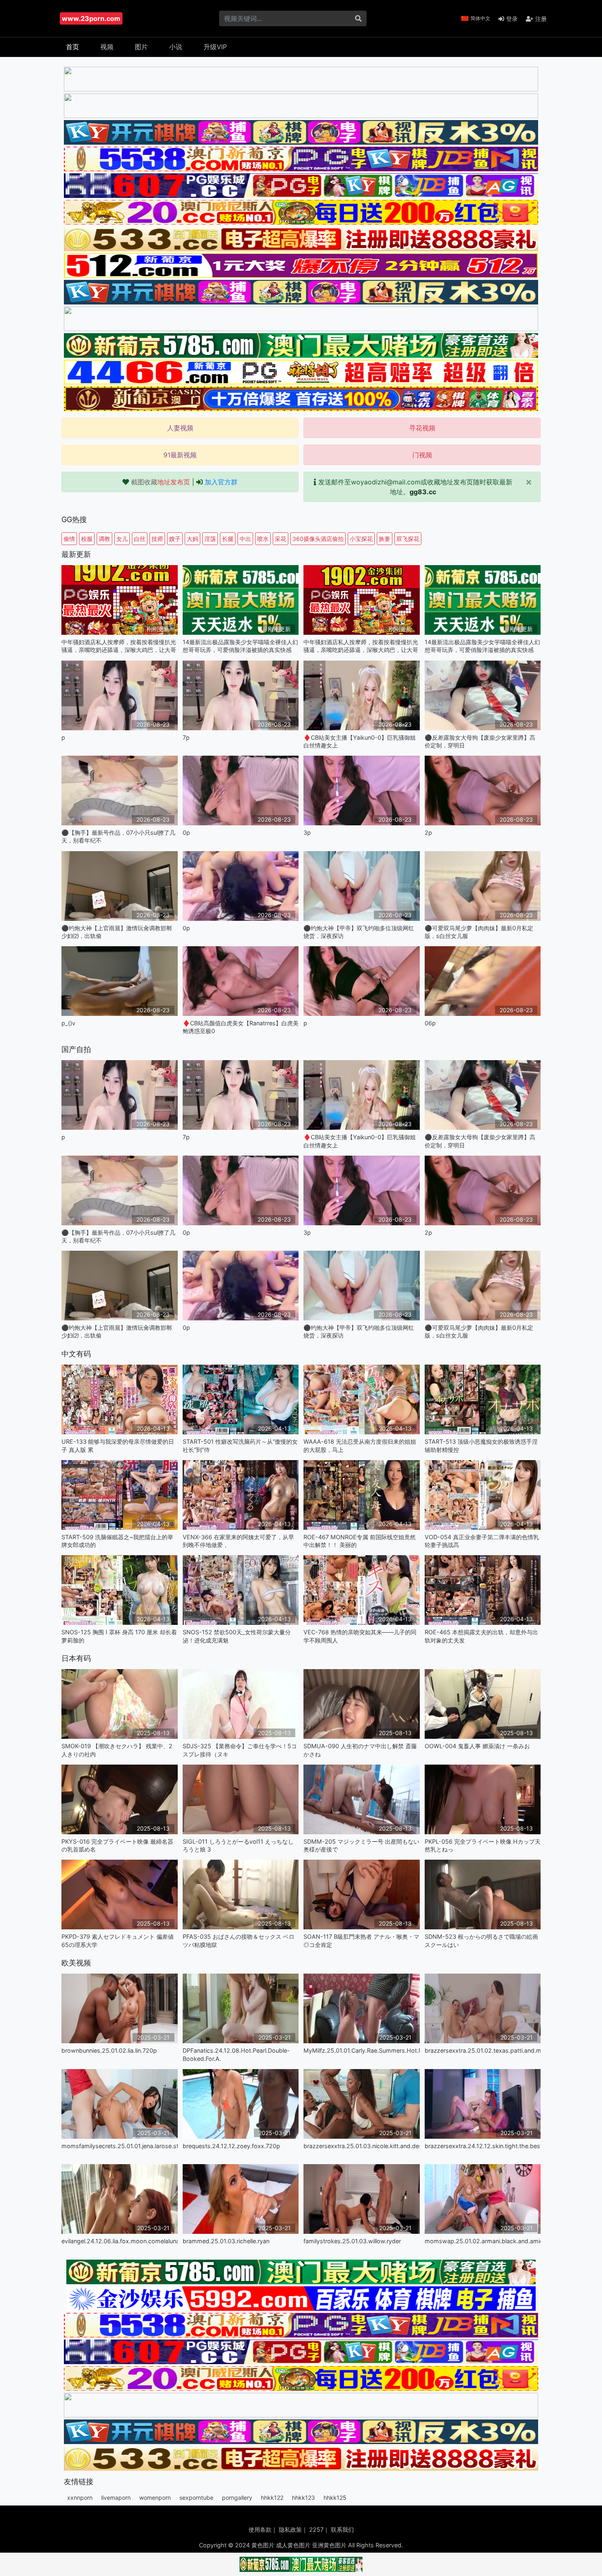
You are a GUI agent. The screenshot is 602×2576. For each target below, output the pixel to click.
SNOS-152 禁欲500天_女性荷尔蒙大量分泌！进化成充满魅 (237, 1636)
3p (307, 833)
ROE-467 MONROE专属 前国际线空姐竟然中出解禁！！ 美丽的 (360, 1541)
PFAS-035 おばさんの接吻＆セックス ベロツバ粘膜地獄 (239, 1940)
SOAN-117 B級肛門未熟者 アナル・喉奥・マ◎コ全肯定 (361, 1940)
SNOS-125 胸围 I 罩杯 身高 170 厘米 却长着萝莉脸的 (119, 1636)
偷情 (69, 539)
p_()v (68, 1023)
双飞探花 (408, 539)
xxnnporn (80, 2498)
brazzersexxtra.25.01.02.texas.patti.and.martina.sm (483, 2050)
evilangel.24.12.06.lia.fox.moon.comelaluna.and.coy (120, 2241)
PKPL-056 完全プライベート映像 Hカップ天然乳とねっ (483, 1845)
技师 (157, 539)
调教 (104, 539)
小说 (176, 47)
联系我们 (342, 2529)
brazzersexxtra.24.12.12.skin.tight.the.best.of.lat (483, 2146)
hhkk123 (303, 2498)
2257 (316, 2529)
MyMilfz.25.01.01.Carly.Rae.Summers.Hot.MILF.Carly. (362, 2050)
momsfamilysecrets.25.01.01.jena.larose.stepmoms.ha (120, 2146)
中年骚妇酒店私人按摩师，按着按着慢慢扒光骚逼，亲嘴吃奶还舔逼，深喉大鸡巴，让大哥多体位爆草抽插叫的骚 (119, 646)
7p (186, 737)
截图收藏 (161, 482)
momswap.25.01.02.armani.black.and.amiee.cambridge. (483, 2241)
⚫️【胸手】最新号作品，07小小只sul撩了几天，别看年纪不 (118, 836)
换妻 (385, 539)
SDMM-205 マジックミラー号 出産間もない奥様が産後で (361, 1845)
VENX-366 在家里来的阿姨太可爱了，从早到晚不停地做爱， (238, 1541)
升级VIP (215, 47)
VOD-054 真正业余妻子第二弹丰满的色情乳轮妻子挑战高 (482, 1541)
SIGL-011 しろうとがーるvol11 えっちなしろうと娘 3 (238, 1845)
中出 (245, 539)
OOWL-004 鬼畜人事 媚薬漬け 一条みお (477, 1746)
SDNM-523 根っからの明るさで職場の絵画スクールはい (481, 1940)
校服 (87, 539)
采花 (281, 539)
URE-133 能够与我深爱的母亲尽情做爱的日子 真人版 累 (118, 1445)
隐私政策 (290, 2529)
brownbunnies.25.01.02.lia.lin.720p (109, 2050)
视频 (107, 47)
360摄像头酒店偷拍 (318, 539)
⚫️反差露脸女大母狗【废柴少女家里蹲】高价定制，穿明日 (480, 741)
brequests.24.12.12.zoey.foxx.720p (231, 2146)
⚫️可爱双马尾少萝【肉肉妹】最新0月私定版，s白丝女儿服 (479, 932)
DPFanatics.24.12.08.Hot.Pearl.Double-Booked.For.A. (236, 2054)
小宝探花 (361, 539)
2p (428, 833)
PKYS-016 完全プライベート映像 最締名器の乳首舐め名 (117, 1845)
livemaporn (116, 2498)
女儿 (122, 539)
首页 (72, 47)
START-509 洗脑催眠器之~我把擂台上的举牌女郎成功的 (117, 1541)
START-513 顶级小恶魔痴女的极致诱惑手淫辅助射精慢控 (481, 1445)
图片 (141, 47)
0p (186, 833)
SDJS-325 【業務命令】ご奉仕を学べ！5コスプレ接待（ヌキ (240, 1750)
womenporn (155, 2498)
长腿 (228, 539)
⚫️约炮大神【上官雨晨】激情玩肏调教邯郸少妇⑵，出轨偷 (117, 932)
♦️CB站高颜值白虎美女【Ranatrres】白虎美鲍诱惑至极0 (241, 1027)
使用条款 (260, 2529)
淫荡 (210, 539)
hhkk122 (272, 2498)
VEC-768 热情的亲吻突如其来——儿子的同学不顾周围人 (360, 1636)
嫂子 (175, 539)
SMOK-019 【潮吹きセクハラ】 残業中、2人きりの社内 (117, 1750)
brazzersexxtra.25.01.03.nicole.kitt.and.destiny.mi (362, 2146)
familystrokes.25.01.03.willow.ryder (352, 2241)
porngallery (237, 2498)
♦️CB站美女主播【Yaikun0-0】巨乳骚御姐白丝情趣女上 (360, 741)
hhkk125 (335, 2498)
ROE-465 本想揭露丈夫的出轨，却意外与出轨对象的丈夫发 (481, 1636)
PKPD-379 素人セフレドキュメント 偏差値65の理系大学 (118, 1940)
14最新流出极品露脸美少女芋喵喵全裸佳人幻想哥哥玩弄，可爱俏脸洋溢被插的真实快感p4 (240, 646)
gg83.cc (423, 492)
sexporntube (196, 2498)
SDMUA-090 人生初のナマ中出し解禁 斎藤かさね (360, 1750)
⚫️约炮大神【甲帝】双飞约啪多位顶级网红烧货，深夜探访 (359, 932)
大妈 (192, 539)
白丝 (140, 539)
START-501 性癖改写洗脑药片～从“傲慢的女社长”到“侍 (240, 1445)
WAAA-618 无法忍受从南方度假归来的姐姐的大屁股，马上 (360, 1445)
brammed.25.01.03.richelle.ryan (226, 2241)
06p (430, 1023)
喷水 (263, 539)
